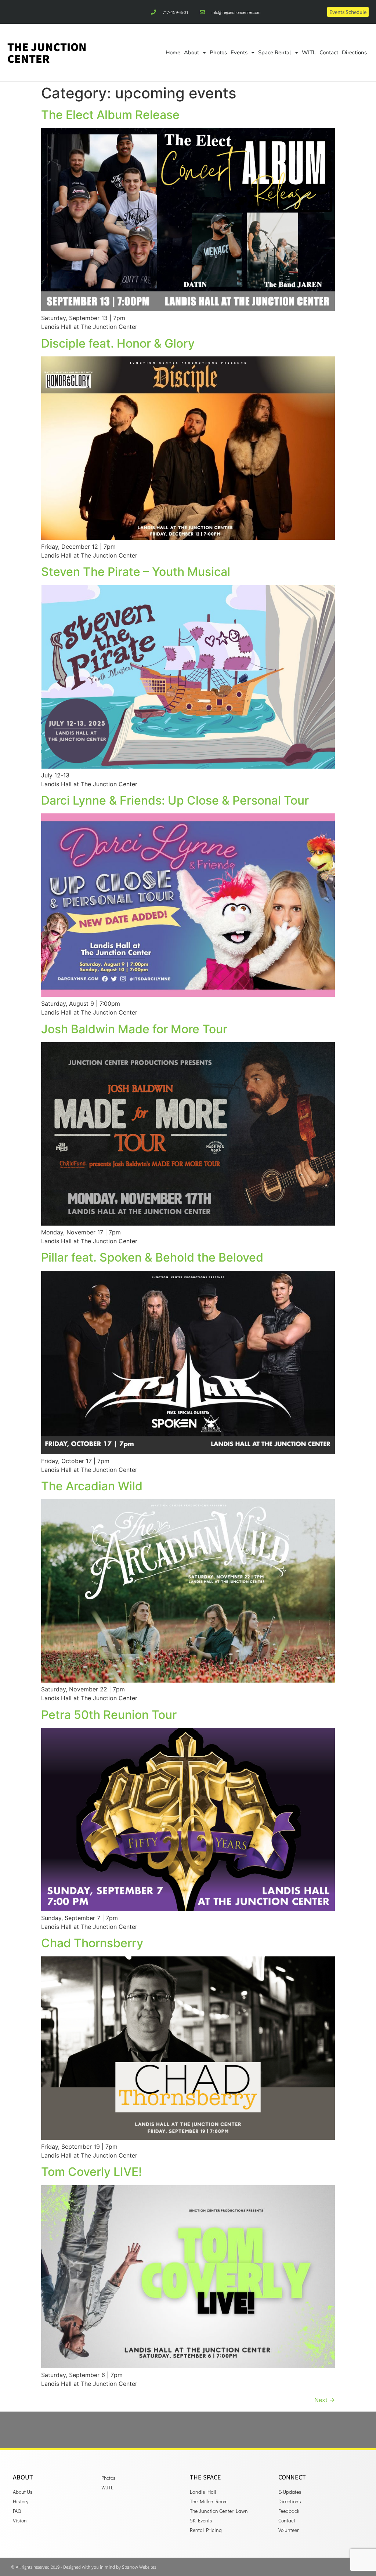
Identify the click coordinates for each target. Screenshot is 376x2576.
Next (325, 2400)
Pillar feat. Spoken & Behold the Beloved (152, 1257)
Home (173, 52)
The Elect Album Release (110, 115)
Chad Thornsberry (92, 1943)
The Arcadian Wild (92, 1486)
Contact (329, 52)
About (191, 52)
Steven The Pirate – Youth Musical (136, 572)
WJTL (309, 52)
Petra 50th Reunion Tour (109, 1715)
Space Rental (275, 52)
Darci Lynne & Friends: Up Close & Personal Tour (175, 800)
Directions (354, 52)
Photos (218, 52)
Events (239, 52)
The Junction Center (47, 52)
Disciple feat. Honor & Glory (118, 343)
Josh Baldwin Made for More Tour (134, 1029)
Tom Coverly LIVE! (91, 2172)
